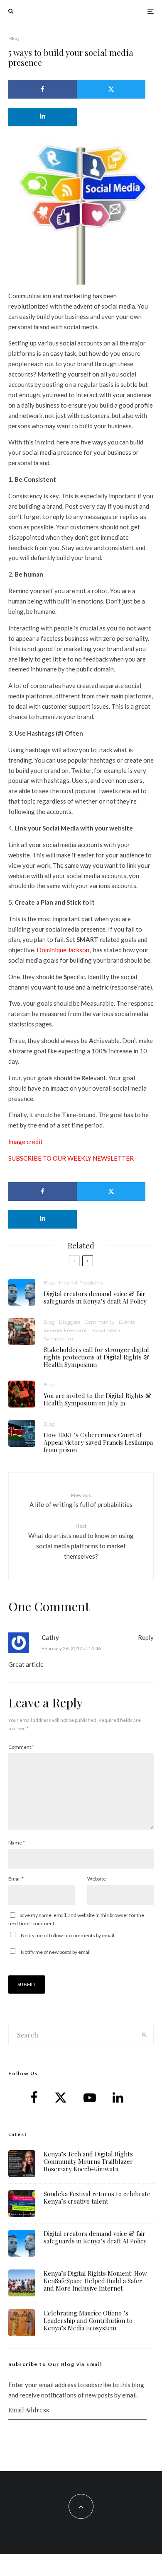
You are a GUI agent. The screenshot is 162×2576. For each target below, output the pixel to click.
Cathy (50, 1637)
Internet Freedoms (81, 1283)
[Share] (43, 89)
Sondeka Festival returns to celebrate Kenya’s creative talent (97, 2197)
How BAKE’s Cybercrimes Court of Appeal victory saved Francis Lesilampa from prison (98, 1442)
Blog (14, 38)
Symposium (58, 1339)
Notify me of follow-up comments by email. (68, 1935)
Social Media (106, 1330)
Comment (21, 1747)
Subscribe (81, 2436)
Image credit (26, 1142)
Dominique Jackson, (64, 950)
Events (127, 1322)
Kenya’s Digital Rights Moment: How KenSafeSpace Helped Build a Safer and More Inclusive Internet (95, 2281)
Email (16, 1879)
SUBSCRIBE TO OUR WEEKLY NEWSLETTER (71, 1158)
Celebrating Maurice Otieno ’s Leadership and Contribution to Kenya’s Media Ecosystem (88, 2320)
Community (99, 1322)
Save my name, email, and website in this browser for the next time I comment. (76, 1919)
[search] (144, 2035)
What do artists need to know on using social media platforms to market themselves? (81, 1541)
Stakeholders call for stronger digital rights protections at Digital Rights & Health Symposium (96, 1357)
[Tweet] (111, 89)
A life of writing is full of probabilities (81, 1500)
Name (17, 1843)
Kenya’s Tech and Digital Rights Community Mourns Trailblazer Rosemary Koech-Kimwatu (88, 2161)
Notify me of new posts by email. (56, 1952)
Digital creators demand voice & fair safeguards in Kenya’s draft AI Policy (95, 1297)
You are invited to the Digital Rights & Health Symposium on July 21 (97, 1399)
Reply (146, 1637)
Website (97, 1879)
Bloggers (70, 1322)
